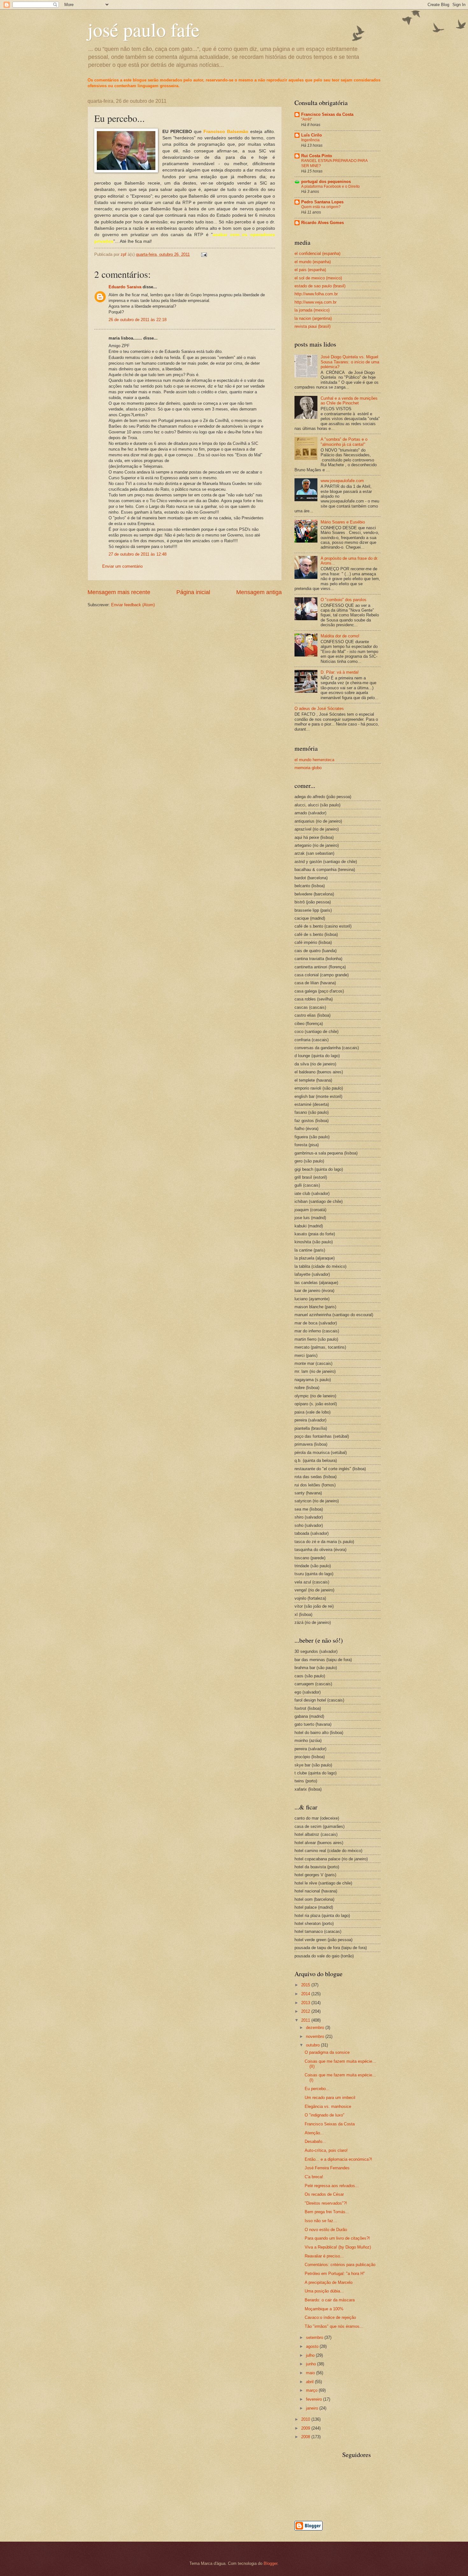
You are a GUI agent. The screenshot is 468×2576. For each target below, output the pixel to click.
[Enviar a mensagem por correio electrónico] (204, 254)
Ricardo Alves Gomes (323, 223)
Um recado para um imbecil (330, 2098)
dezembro (316, 2028)
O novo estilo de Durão (326, 2230)
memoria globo (308, 768)
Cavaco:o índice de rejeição (330, 2317)
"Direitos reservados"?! (326, 2203)
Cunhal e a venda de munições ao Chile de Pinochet (349, 401)
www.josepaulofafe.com (342, 481)
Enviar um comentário (122, 566)
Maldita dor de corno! (340, 636)
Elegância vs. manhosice (328, 2106)
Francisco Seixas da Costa (327, 114)
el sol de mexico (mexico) (318, 278)
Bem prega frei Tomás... (327, 2212)
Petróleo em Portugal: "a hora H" (335, 2274)
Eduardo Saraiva (125, 287)
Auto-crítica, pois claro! (326, 2150)
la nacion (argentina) (313, 318)
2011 (306, 2020)
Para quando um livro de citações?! (337, 2238)
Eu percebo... (317, 2089)
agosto (313, 2346)
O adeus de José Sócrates (319, 709)
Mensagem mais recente (119, 592)
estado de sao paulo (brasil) (320, 286)
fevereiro (315, 2399)
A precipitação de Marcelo (329, 2282)
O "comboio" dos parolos (344, 600)
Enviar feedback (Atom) (133, 605)
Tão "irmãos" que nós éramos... (334, 2326)
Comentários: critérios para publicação (340, 2265)
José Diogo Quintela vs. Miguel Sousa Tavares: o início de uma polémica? (350, 362)
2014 (306, 1994)
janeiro (313, 2408)
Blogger (270, 2563)
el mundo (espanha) (313, 262)
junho (312, 2364)
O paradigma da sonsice (327, 2052)
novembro (316, 2036)
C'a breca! (314, 2177)
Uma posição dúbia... (324, 2291)
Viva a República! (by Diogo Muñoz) (338, 2247)
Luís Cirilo (312, 135)
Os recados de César (324, 2194)
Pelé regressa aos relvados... (332, 2186)
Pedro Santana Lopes (322, 202)
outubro (313, 2045)
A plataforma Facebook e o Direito (330, 186)
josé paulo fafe (144, 29)
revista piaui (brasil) (312, 326)
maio (311, 2373)
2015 (306, 1985)
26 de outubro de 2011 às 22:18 (138, 320)
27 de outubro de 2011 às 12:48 (138, 554)
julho (311, 2355)
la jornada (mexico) (312, 310)
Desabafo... (315, 2141)
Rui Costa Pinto (317, 156)
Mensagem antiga (259, 592)
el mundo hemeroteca (314, 760)
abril (310, 2382)
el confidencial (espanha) (317, 253)
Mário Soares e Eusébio (343, 522)
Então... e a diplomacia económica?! (338, 2159)
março (312, 2390)
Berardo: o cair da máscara (330, 2300)
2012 (306, 2011)
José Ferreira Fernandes (327, 2168)
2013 (306, 2003)
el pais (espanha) (310, 270)
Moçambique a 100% (324, 2309)
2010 (306, 2419)
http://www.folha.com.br (316, 294)
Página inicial (193, 592)
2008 (306, 2437)
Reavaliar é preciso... (324, 2256)
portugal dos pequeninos (326, 182)
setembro (315, 2337)
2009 (306, 2428)
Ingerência (310, 140)
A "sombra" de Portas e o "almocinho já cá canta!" (344, 442)
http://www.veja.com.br (316, 302)
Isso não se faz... (321, 2221)
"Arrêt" (307, 119)
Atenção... (314, 2133)
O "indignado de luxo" (325, 2115)
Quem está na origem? (321, 207)
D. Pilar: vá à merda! (340, 672)
